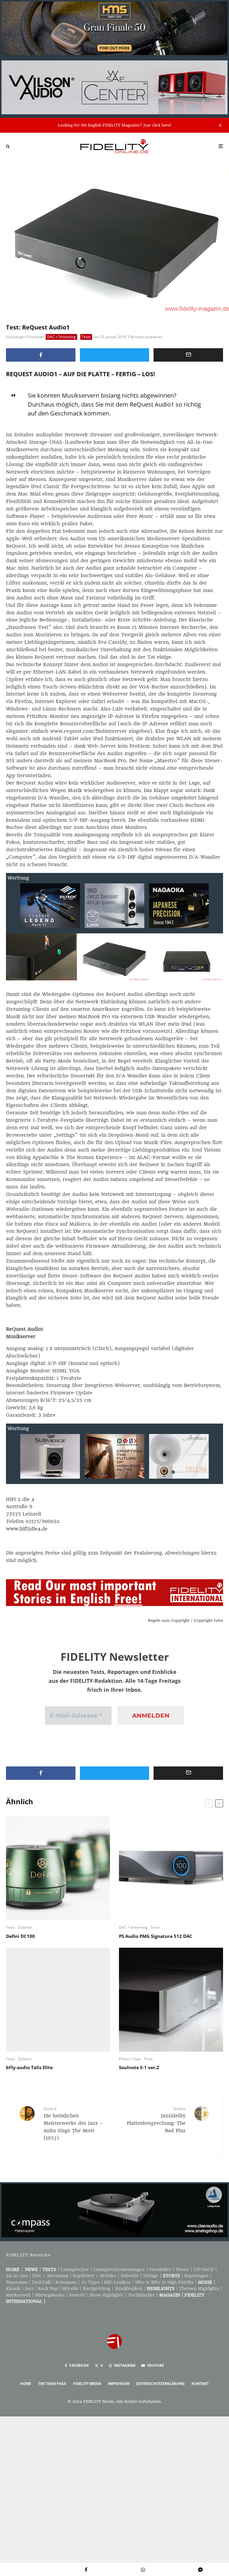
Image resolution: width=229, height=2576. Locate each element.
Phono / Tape (130, 2059)
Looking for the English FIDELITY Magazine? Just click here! (114, 125)
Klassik (13, 2288)
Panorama (17, 2282)
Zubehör (25, 1927)
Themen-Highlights (199, 2288)
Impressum (119, 2384)
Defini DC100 (20, 1936)
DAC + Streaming (61, 337)
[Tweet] (115, 355)
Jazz (29, 2288)
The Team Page (52, 2384)
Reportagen (196, 2276)
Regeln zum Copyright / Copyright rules (185, 1620)
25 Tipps (90, 2282)
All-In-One (17, 2276)
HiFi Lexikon (117, 2282)
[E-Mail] (188, 355)
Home (13, 2269)
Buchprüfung (97, 2288)
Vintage (151, 2276)
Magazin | (172, 2295)
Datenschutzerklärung (160, 2384)
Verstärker (160, 2269)
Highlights (161, 2288)
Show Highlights (106, 2295)
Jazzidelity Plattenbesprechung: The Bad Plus (156, 2120)
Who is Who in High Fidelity (164, 2282)
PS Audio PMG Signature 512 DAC (156, 1936)
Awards (77, 2295)
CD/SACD (204, 2269)
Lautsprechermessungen (119, 2269)
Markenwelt (18, 2295)
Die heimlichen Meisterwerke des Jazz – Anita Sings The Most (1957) (73, 2124)
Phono (182, 2269)
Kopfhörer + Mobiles (95, 2276)
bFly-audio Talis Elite (29, 2067)
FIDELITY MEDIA (87, 2384)
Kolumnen (66, 2282)
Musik (205, 2282)
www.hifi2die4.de (27, 1529)
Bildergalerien (50, 2295)
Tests (86, 337)
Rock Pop (48, 2288)
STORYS (171, 2276)
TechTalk (41, 2282)
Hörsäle (70, 2288)
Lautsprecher (75, 2269)
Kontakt (200, 2384)
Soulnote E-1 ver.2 (139, 2067)
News (31, 2269)
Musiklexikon (129, 2288)
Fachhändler (142, 2295)
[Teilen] (41, 355)
